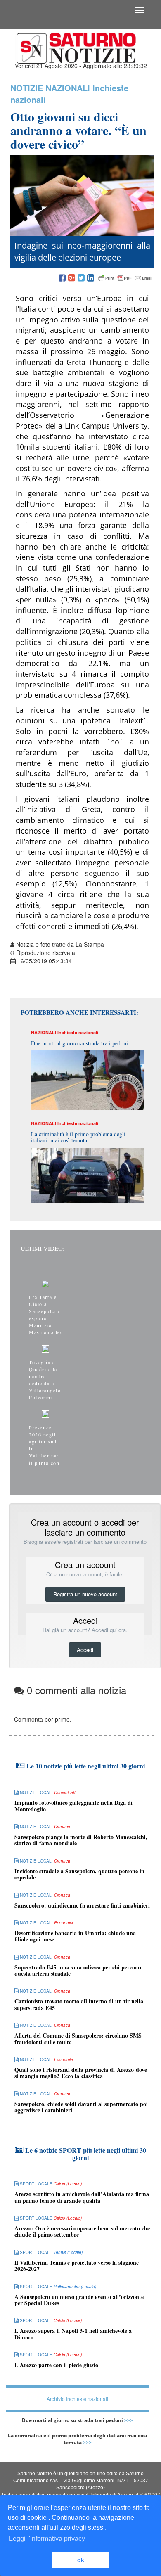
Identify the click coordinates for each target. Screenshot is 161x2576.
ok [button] (81, 2560)
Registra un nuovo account (85, 1594)
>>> (129, 2420)
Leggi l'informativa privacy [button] (47, 2539)
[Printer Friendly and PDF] (125, 278)
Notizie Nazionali (50, 88)
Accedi (85, 1650)
